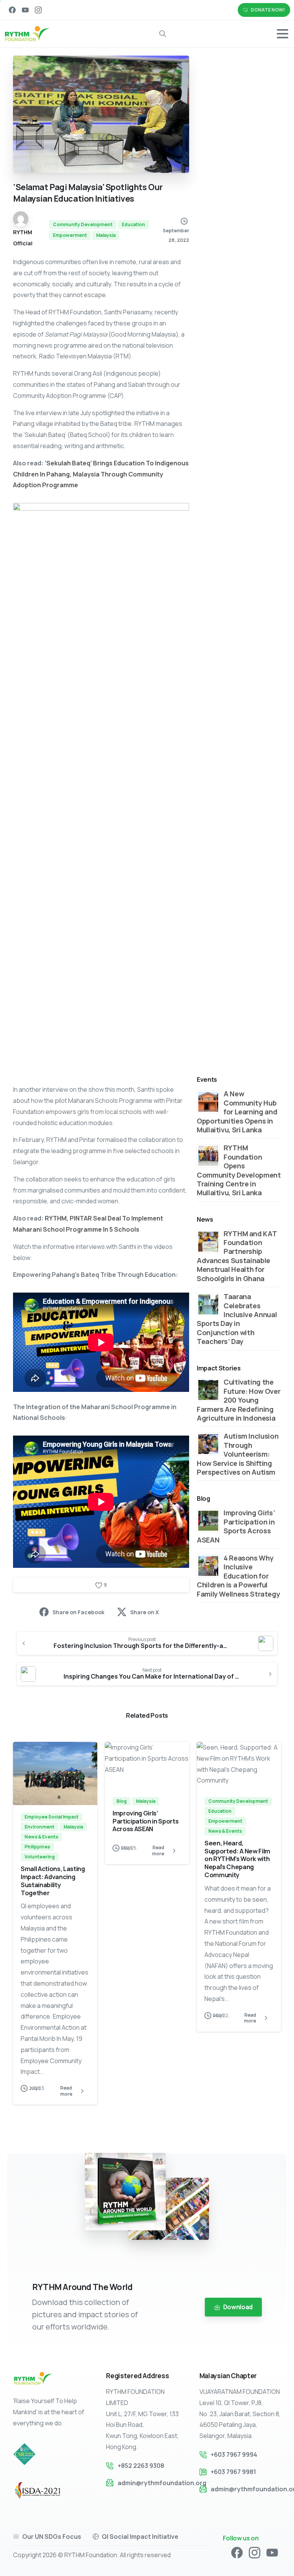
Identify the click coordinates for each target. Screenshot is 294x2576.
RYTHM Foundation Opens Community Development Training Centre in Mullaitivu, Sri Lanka (239, 1170)
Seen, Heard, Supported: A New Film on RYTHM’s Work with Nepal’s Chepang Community (237, 1859)
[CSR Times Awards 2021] (28, 2454)
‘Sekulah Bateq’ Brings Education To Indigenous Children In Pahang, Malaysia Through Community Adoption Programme (101, 474)
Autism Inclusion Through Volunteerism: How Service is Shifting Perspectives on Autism (238, 1454)
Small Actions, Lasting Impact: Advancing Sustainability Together (53, 1881)
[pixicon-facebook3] (237, 2552)
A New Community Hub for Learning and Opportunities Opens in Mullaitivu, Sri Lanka (237, 1112)
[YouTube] (25, 10)
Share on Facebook (78, 1612)
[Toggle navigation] (283, 34)
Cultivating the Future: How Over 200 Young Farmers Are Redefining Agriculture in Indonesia (238, 1400)
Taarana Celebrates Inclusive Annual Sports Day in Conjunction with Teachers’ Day (237, 1319)
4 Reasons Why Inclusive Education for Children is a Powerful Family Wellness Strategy (238, 1576)
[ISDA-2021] (45, 2491)
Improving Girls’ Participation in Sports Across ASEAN (236, 1526)
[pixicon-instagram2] (255, 2552)
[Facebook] (12, 10)
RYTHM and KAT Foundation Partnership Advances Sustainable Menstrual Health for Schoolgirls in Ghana (237, 1256)
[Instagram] (38, 10)
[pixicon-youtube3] (272, 2552)
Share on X (145, 1612)
